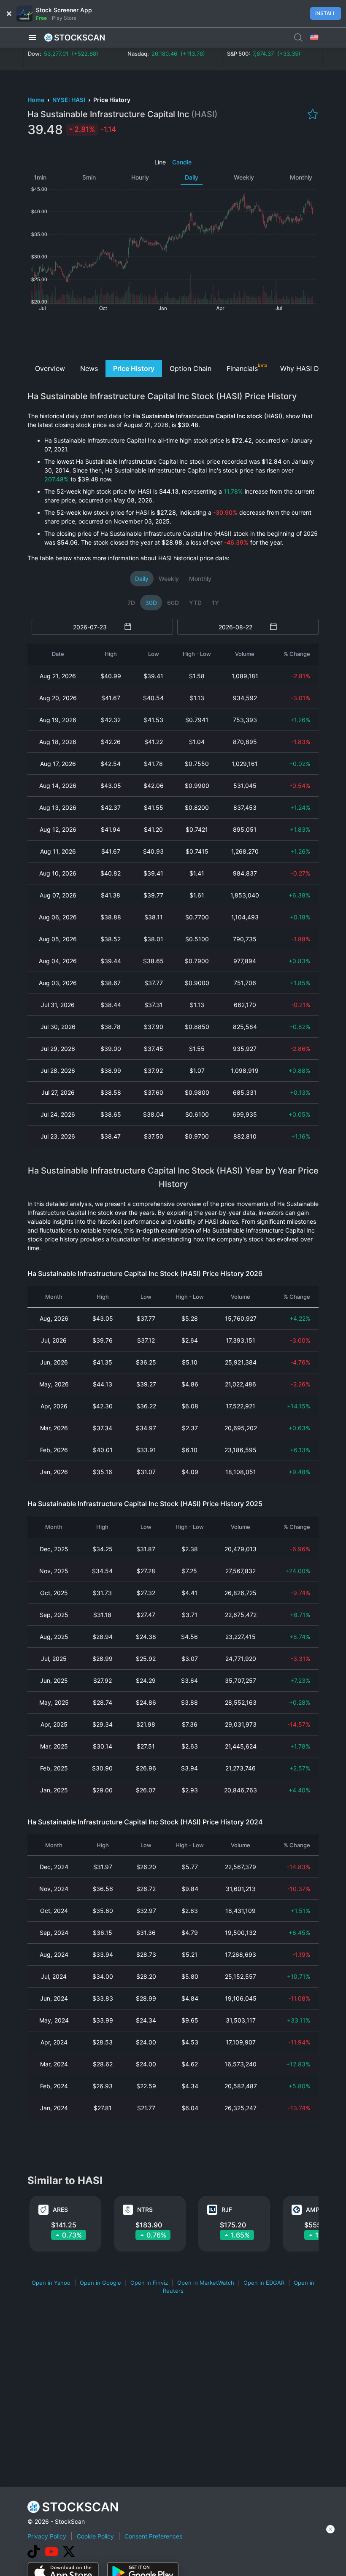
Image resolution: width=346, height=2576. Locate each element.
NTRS (145, 2209)
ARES (60, 2209)
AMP (313, 2209)
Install (326, 13)
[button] (32, 38)
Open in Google (100, 2283)
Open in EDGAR (264, 2283)
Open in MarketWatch (206, 2283)
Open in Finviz (149, 2283)
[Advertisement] (173, 335)
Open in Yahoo (51, 2283)
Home (36, 100)
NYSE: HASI (69, 100)
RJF (227, 2209)
